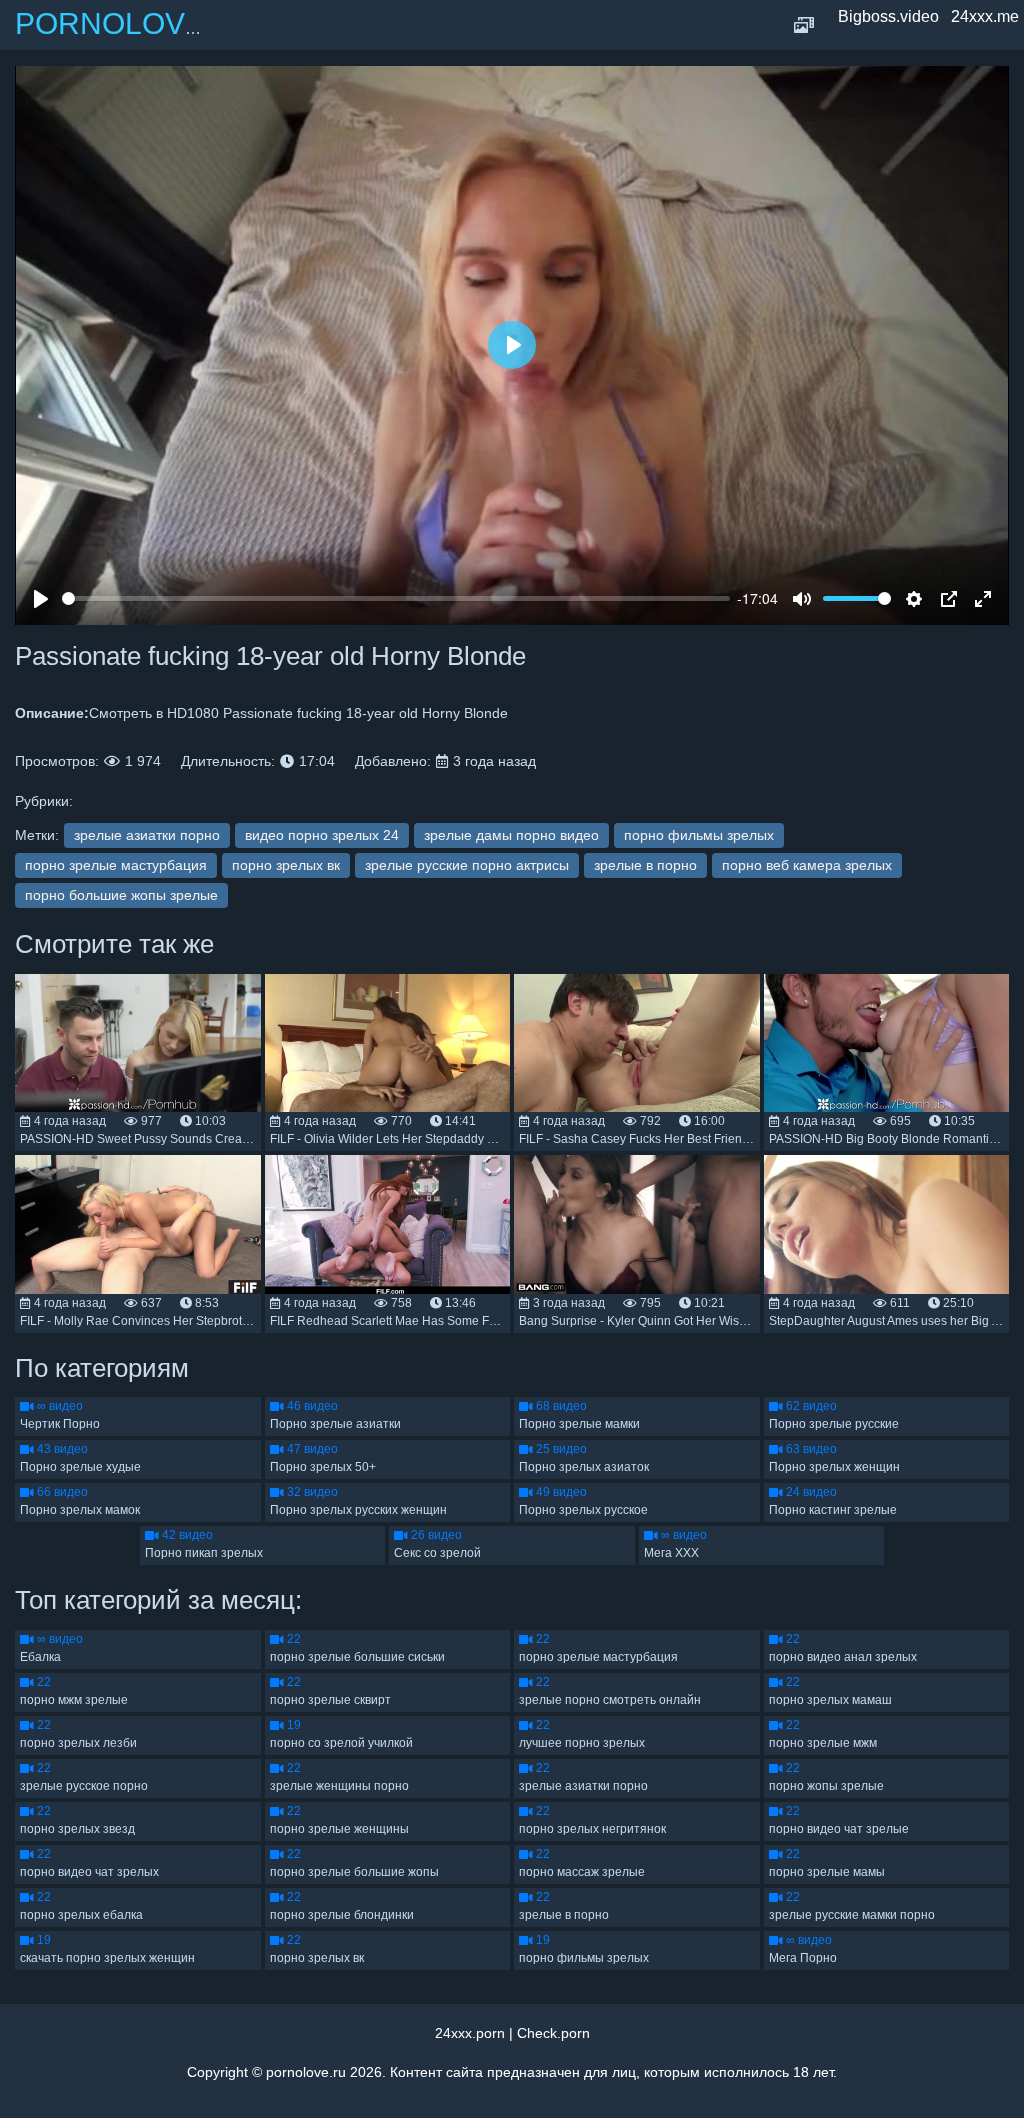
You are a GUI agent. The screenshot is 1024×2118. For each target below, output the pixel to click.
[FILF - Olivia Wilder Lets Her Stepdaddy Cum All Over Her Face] (388, 1043)
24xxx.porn (470, 2033)
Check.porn (553, 2033)
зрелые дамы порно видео (511, 835)
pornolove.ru (306, 2072)
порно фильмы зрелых (699, 835)
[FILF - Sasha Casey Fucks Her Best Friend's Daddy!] (637, 1043)
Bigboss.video (888, 16)
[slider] (396, 598)
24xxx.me (985, 16)
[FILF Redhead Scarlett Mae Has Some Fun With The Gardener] (388, 1224)
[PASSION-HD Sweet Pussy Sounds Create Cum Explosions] (138, 1043)
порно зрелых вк (286, 865)
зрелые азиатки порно (147, 835)
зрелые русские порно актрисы (467, 865)
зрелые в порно (645, 865)
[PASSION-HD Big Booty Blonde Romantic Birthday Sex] (887, 1043)
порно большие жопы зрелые (121, 895)
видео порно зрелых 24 (322, 835)
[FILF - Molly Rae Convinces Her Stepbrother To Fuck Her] (138, 1224)
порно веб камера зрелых (807, 865)
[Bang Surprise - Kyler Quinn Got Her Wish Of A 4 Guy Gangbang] (637, 1224)
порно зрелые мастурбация (116, 865)
